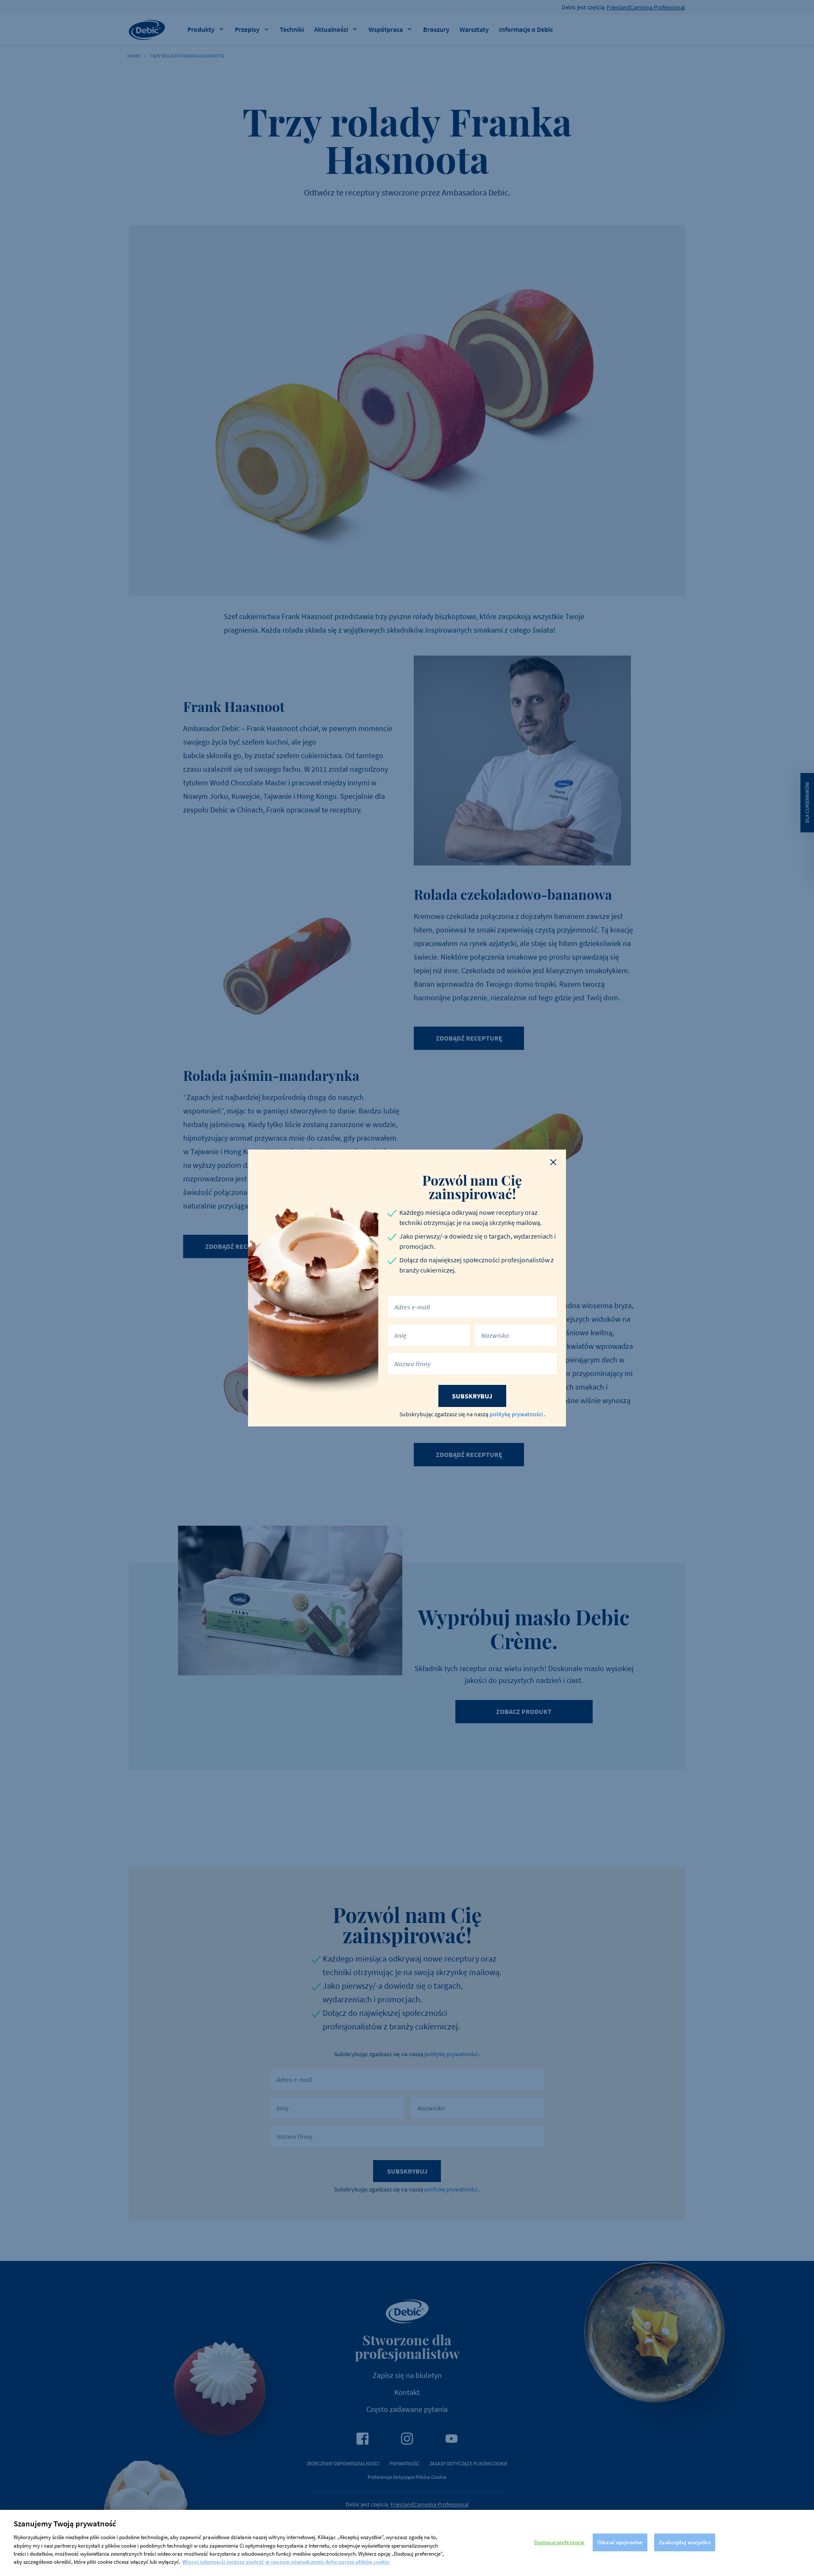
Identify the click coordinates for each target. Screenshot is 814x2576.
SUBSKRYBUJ (472, 1396)
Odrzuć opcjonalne (620, 2542)
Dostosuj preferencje (560, 2542)
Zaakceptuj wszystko (684, 2542)
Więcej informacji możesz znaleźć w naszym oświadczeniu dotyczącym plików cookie (286, 2562)
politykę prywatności (517, 1414)
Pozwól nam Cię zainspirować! (472, 1187)
